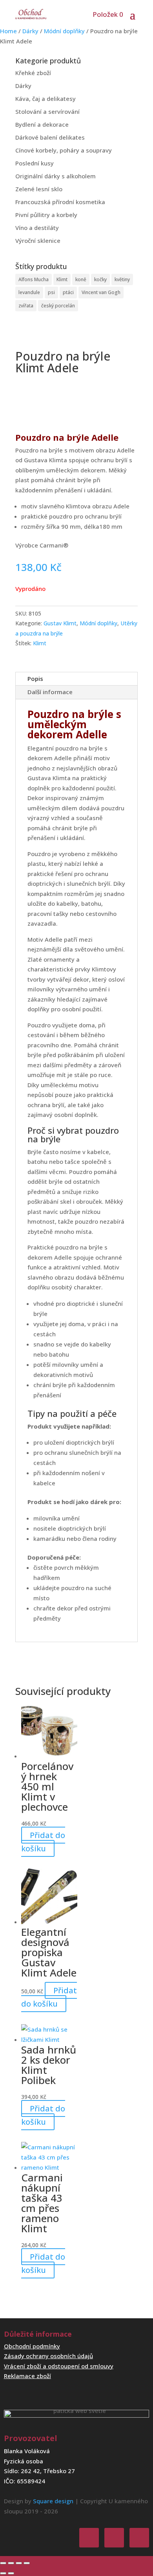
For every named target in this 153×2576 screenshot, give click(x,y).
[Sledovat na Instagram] (114, 2538)
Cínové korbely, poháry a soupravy (64, 150)
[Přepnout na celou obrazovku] (11, 2563)
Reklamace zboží (27, 2376)
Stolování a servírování (47, 111)
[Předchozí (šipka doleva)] (3, 2573)
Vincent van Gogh (101, 292)
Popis (35, 679)
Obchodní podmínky (32, 2346)
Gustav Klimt (60, 623)
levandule (29, 292)
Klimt (62, 279)
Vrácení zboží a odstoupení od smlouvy (59, 2366)
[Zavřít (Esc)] (27, 2563)
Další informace (50, 692)
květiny (122, 279)
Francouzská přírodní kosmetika (60, 202)
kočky (100, 279)
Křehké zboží (33, 73)
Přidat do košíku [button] (43, 1842)
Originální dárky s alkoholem (56, 176)
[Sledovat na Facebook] (89, 2538)
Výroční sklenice (38, 241)
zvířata (26, 306)
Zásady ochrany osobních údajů (48, 2356)
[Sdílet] (19, 2563)
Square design (53, 2501)
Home (8, 31)
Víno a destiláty (37, 228)
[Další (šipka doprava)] (11, 2573)
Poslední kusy (35, 163)
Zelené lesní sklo (39, 189)
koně (81, 279)
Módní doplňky (64, 31)
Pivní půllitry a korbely (46, 215)
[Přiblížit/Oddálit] (3, 2563)
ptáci (68, 292)
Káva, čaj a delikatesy (46, 99)
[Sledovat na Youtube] (139, 2538)
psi (51, 292)
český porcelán (58, 306)
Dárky (30, 31)
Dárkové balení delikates (50, 137)
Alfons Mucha (34, 279)
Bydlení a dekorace (42, 124)
